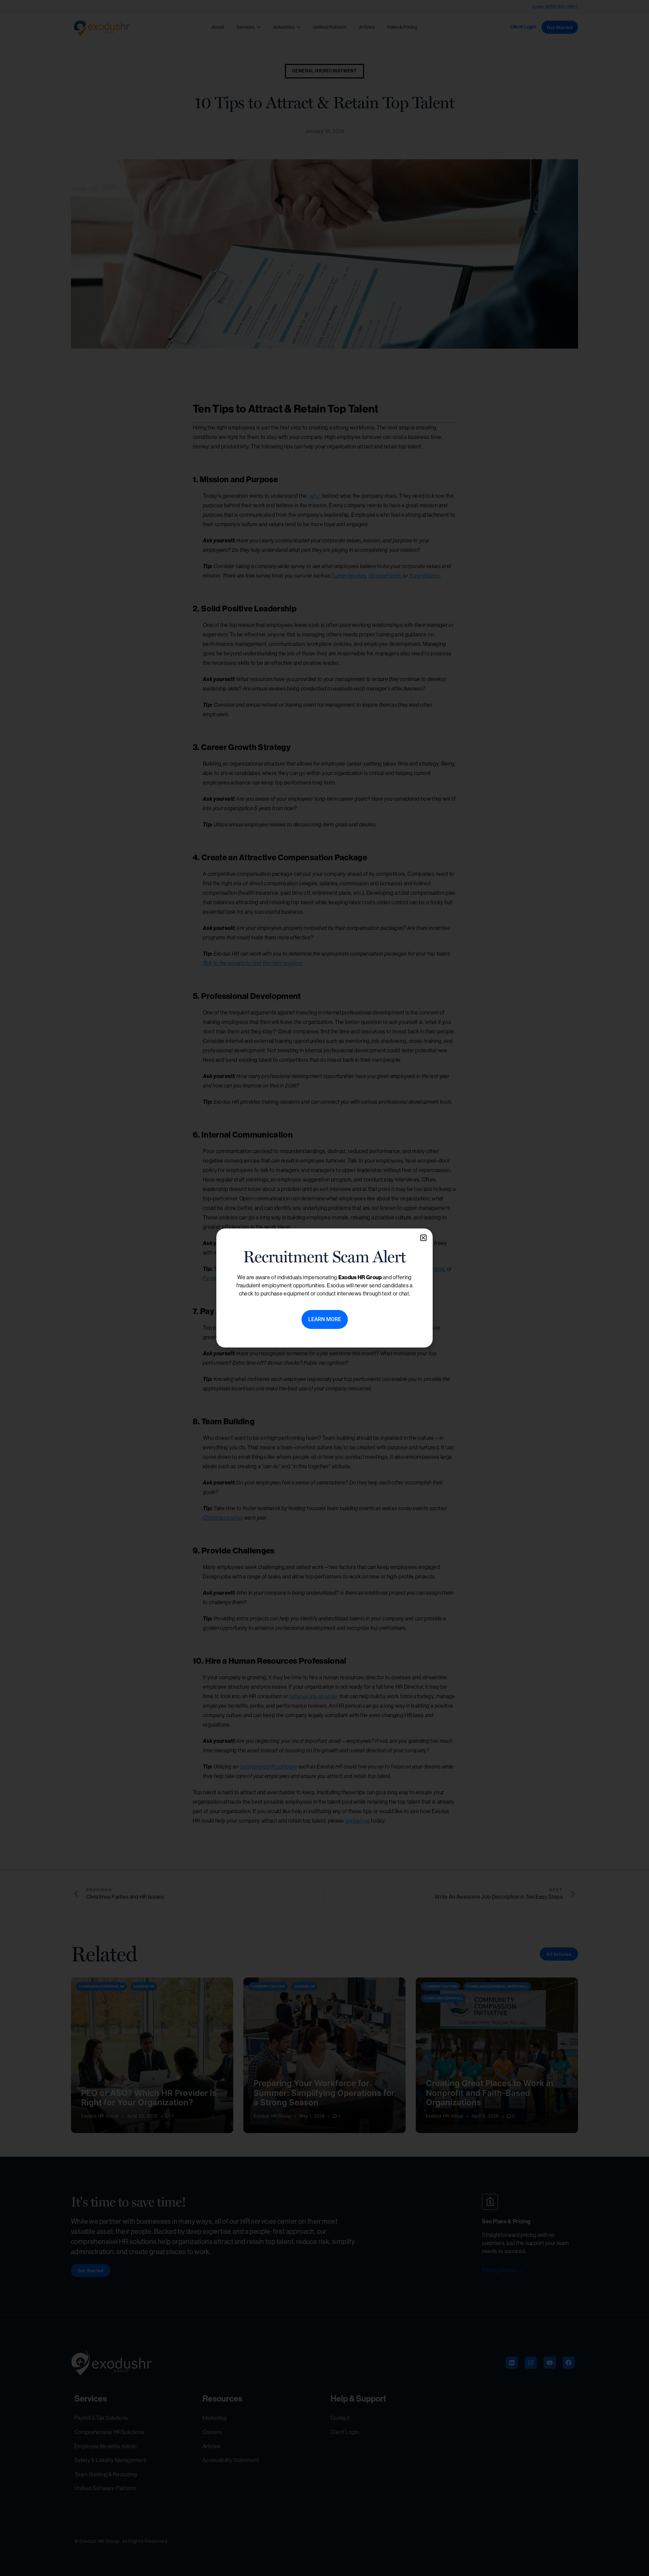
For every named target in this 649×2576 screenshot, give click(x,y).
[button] (423, 1238)
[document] (324, 1288)
